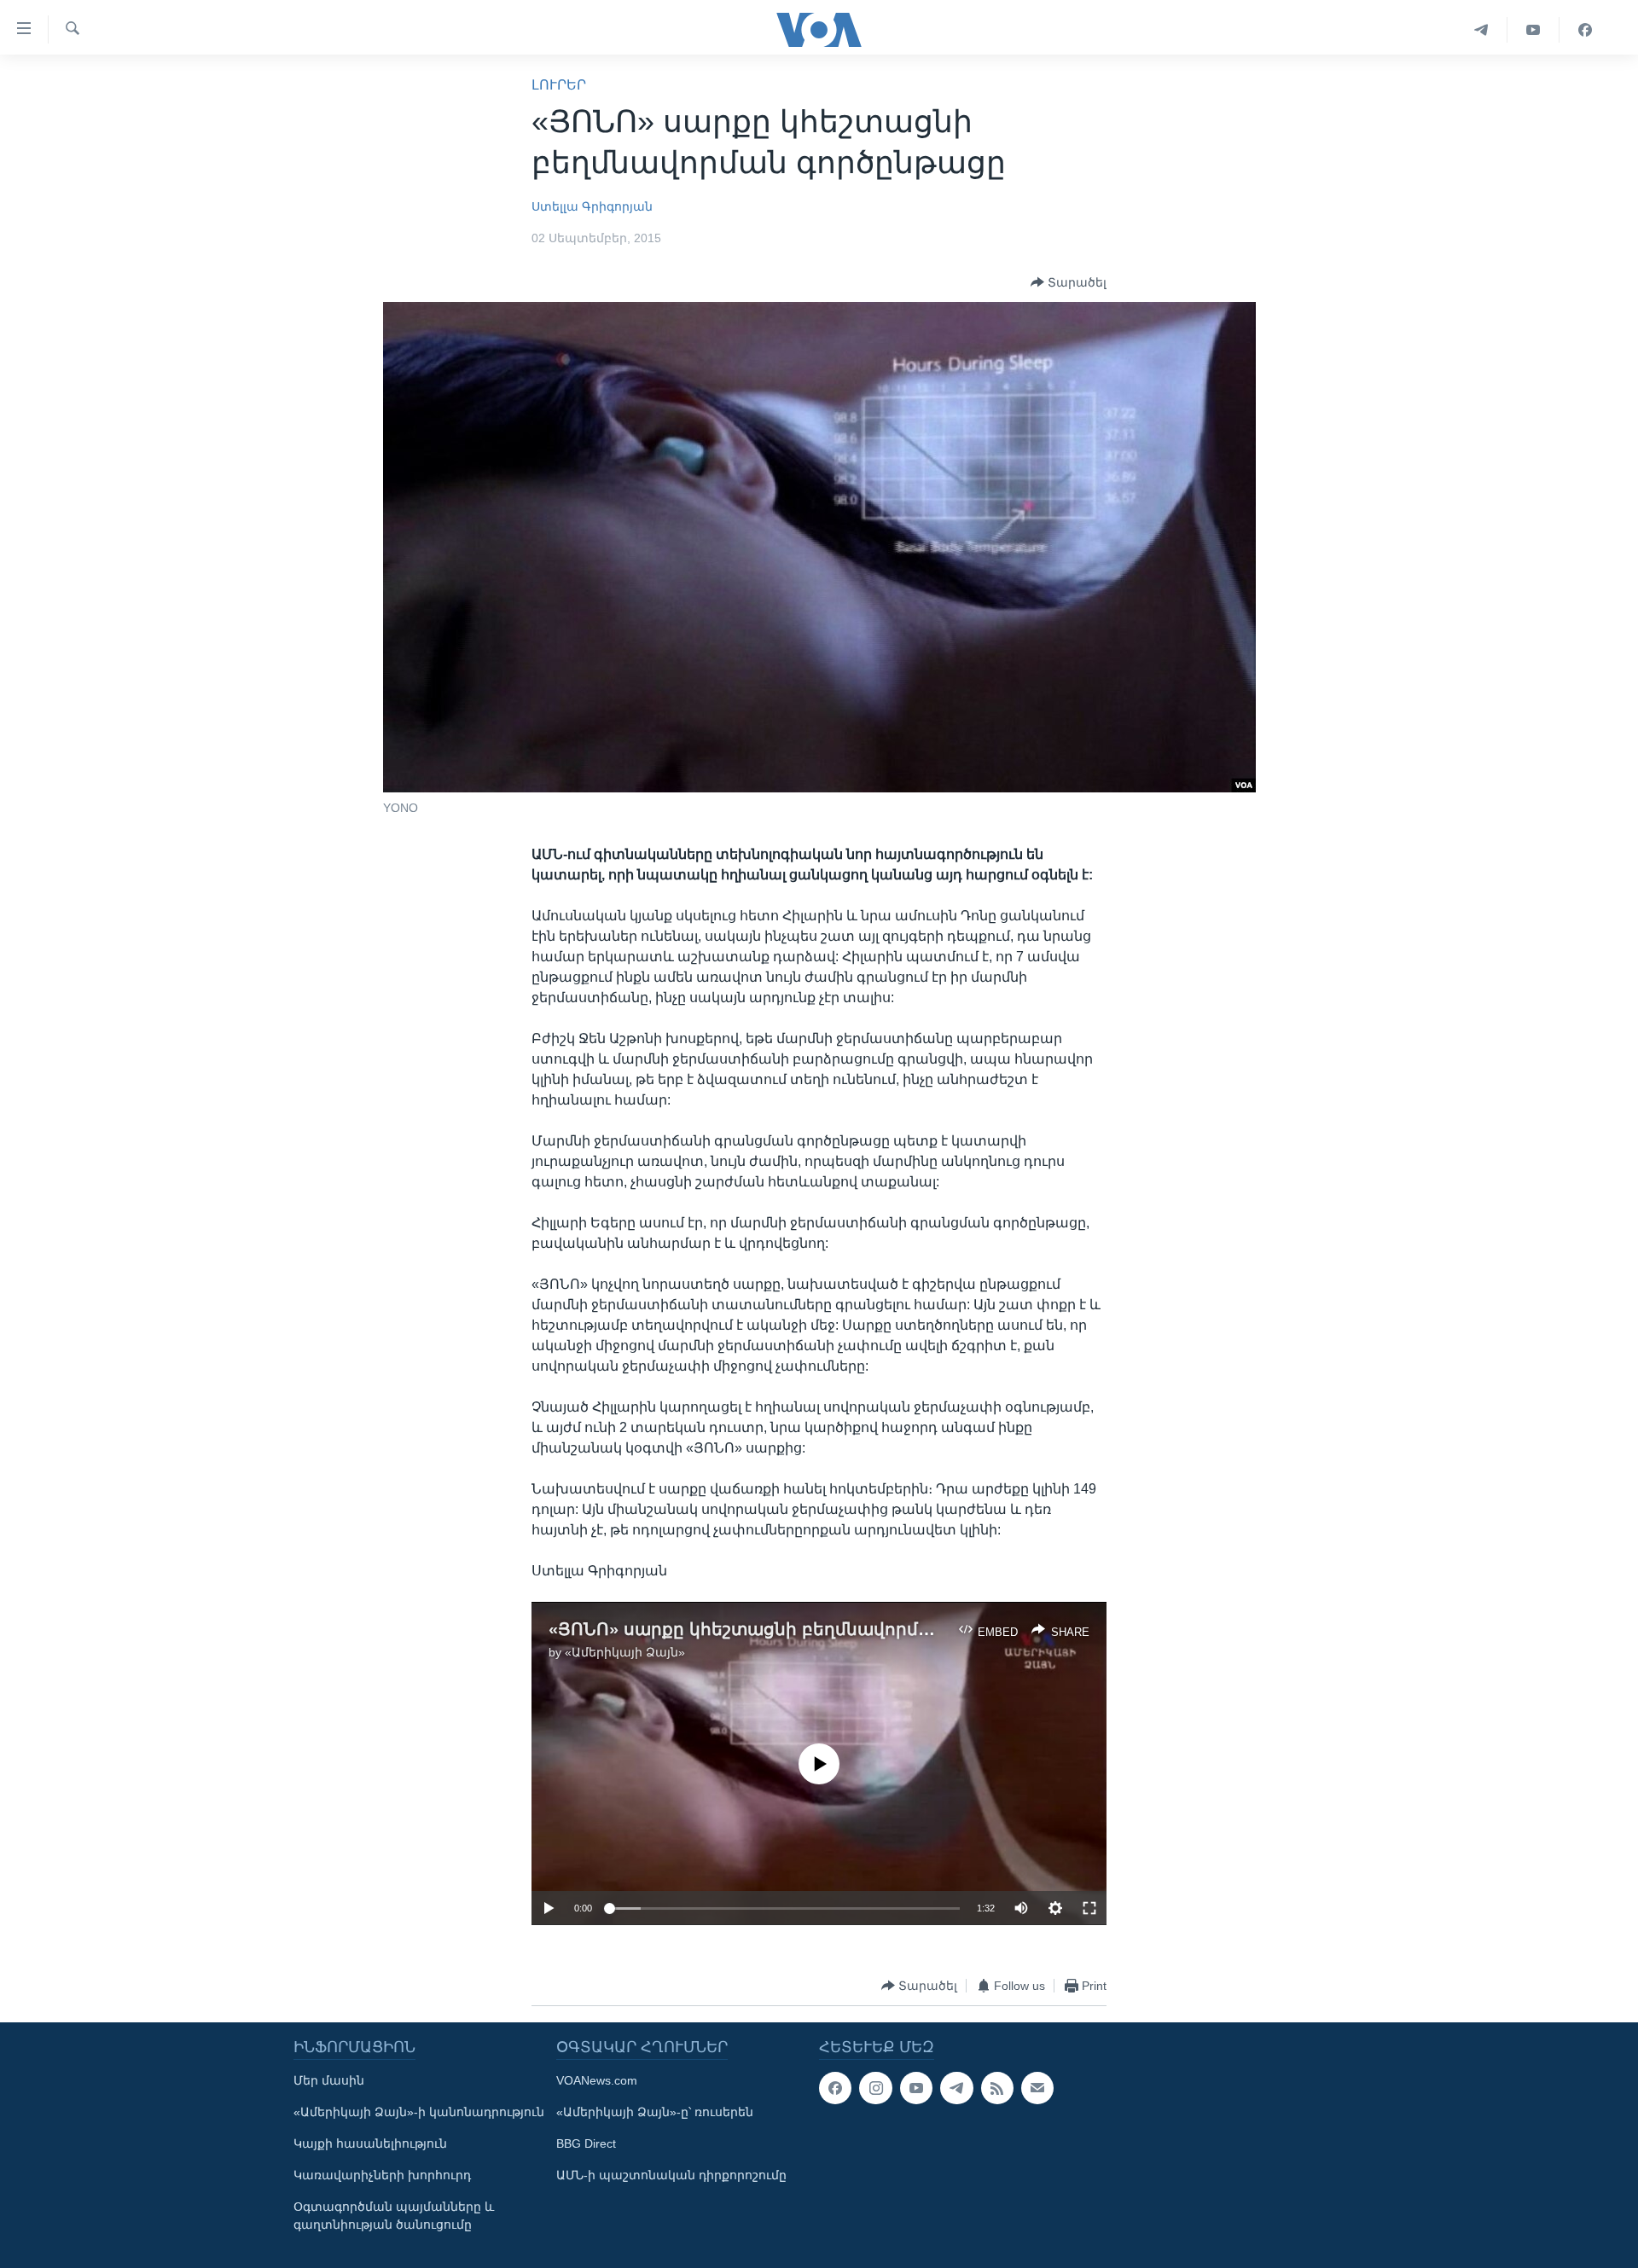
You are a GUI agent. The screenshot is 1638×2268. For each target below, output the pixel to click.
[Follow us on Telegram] (956, 2088)
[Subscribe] (1037, 2088)
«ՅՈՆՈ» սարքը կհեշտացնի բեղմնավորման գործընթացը (808, 1629)
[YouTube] (1533, 30)
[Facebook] (1585, 30)
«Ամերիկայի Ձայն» (625, 1652)
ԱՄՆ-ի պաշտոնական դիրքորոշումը (671, 2175)
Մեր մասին (329, 2080)
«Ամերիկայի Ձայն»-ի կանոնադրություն (419, 2112)
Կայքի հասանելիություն (370, 2143)
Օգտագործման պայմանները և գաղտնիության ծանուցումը (394, 2216)
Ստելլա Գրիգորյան (592, 206)
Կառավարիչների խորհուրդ (382, 2175)
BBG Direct (586, 2143)
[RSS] (997, 2088)
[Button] (1069, 282)
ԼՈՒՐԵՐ (559, 85)
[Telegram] (1481, 30)
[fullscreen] (1089, 1908)
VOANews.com (597, 2080)
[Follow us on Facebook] (835, 2088)
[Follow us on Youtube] (916, 2088)
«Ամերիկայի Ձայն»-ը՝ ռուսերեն (655, 2112)
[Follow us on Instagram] (875, 2088)
